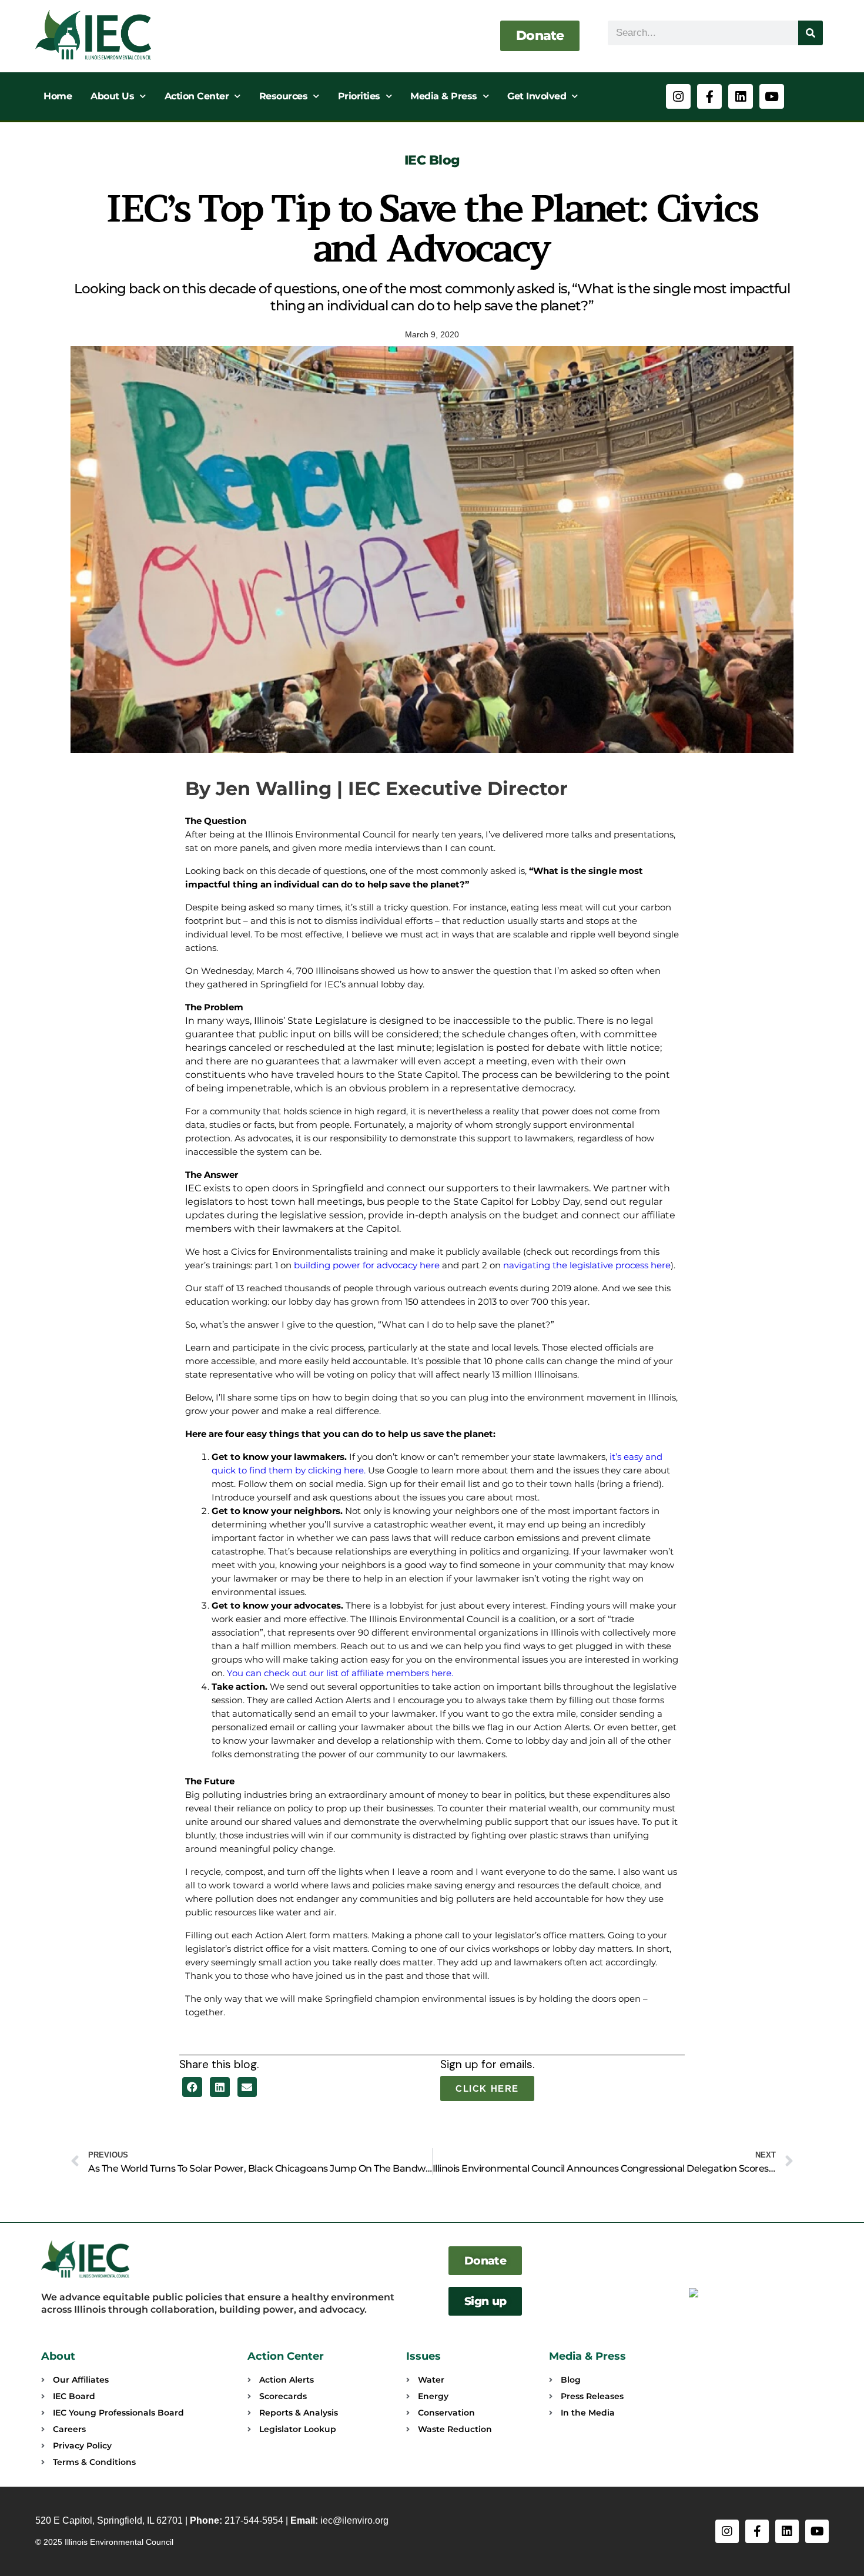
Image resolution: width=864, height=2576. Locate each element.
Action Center (197, 96)
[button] (192, 2087)
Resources (284, 96)
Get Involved (537, 96)
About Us (112, 96)
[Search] (811, 33)
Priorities (359, 96)
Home (58, 96)
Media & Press (444, 96)
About (58, 2356)
